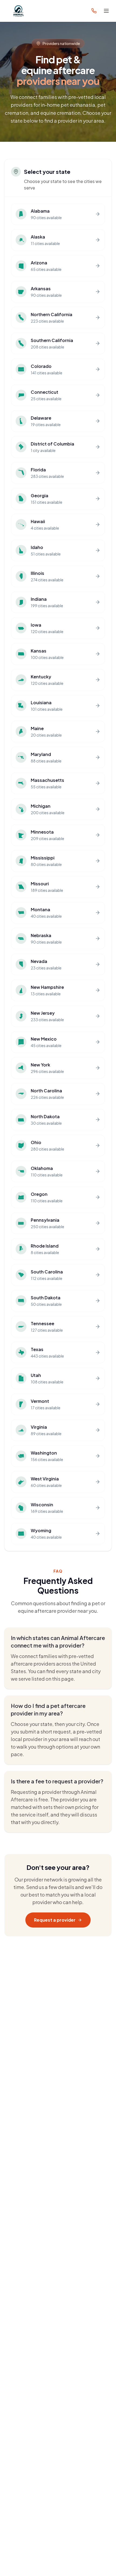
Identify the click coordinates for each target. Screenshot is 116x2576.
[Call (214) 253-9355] (94, 11)
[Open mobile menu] (106, 11)
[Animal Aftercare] (19, 11)
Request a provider (55, 1920)
